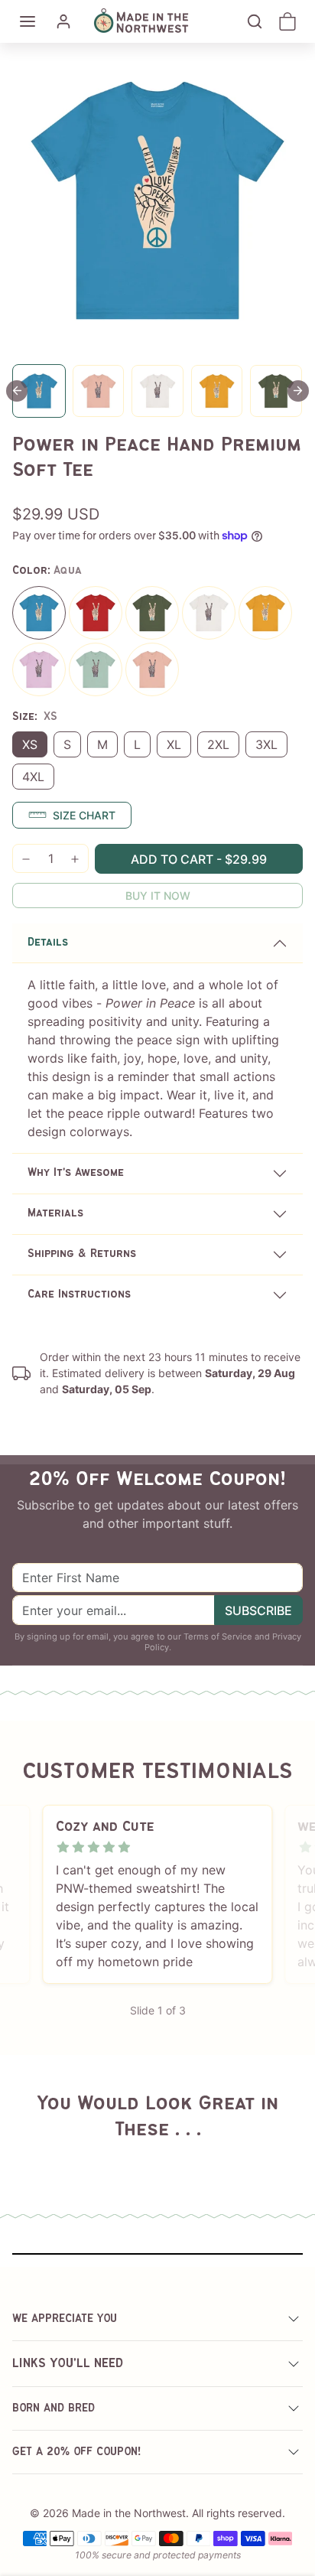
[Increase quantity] (75, 859)
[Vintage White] (209, 613)
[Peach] (152, 669)
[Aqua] (39, 613)
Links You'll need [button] (68, 2364)
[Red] (96, 613)
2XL (218, 744)
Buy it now (158, 896)
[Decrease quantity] (26, 859)
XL (174, 744)
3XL (266, 744)
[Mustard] (265, 613)
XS (30, 744)
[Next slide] (298, 391)
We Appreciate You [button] (65, 2319)
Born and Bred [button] (54, 2408)
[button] (28, 21)
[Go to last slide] (17, 391)
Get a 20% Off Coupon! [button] (77, 2452)
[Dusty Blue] (96, 669)
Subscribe (258, 1610)
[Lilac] (39, 669)
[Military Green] (152, 613)
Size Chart (84, 815)
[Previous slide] (31, 2155)
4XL (33, 777)
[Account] (63, 21)
